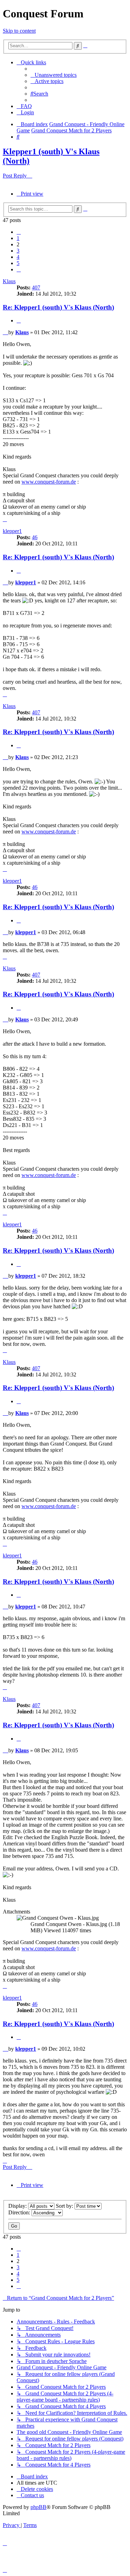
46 (35, 537)
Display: (18, 2206)
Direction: (20, 2212)
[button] (19, 232)
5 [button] (18, 263)
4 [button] (18, 257)
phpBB (38, 2507)
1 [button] (18, 238)
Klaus (9, 281)
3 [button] (18, 251)
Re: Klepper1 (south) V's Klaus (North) (58, 307)
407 (36, 287)
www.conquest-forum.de (49, 482)
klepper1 (12, 531)
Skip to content (19, 31)
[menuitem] (54, 75)
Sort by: (65, 2206)
